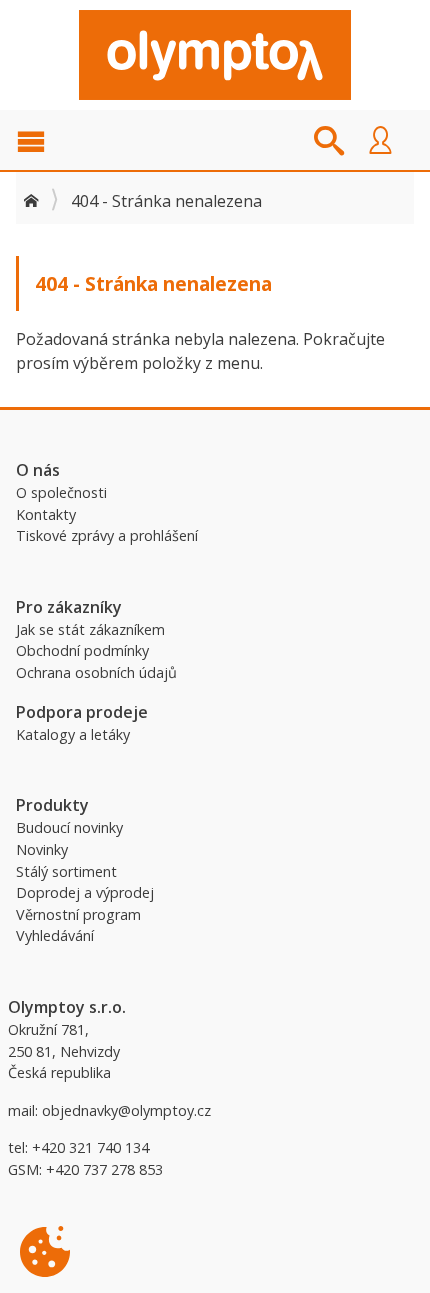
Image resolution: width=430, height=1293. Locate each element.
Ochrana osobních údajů (96, 672)
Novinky (42, 849)
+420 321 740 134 (90, 1147)
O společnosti (61, 492)
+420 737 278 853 (104, 1169)
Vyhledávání (55, 935)
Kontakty (46, 514)
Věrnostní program (78, 914)
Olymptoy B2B (215, 55)
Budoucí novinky (69, 827)
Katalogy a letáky (73, 734)
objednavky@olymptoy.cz (126, 1110)
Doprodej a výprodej (85, 892)
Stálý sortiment (66, 871)
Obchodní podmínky (82, 650)
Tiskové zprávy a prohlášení (107, 535)
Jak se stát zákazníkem (90, 629)
